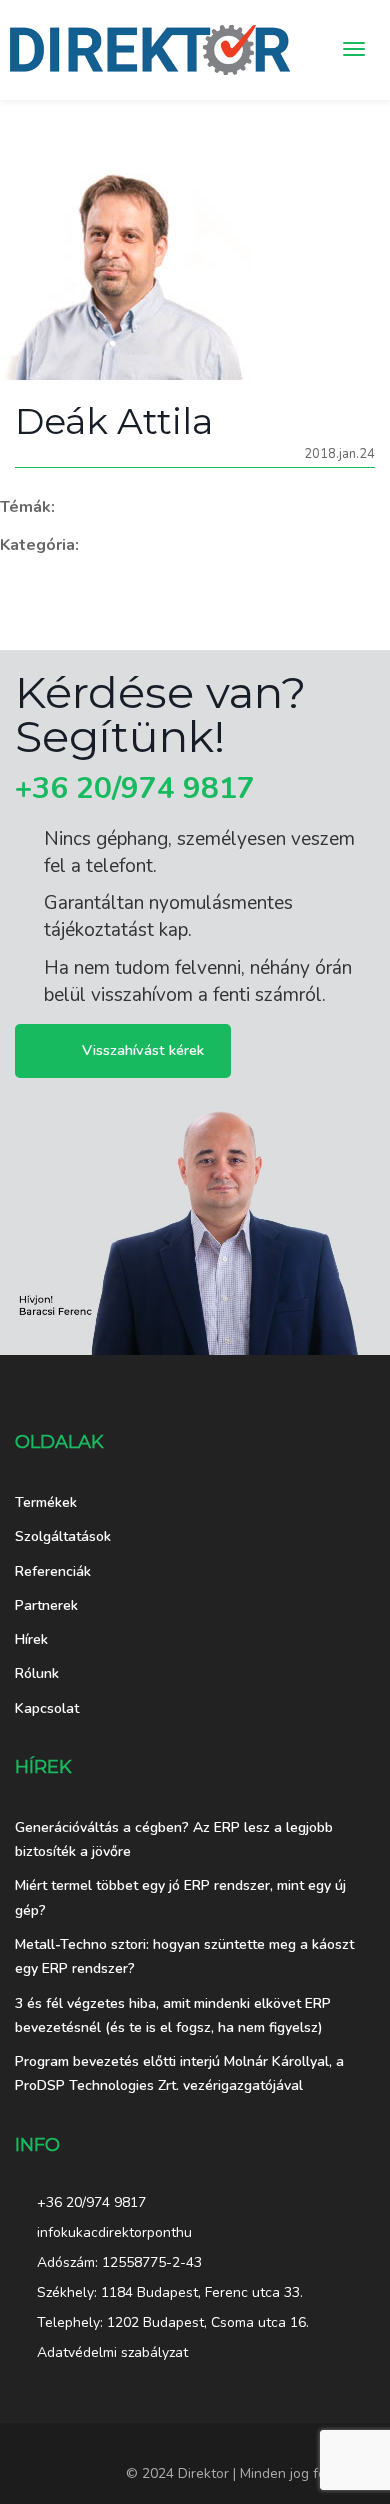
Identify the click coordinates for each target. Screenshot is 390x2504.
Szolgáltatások (63, 1536)
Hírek (31, 1639)
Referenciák (53, 1571)
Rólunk (37, 1673)
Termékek (46, 1502)
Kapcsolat (47, 1708)
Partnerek (46, 1605)
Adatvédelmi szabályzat (112, 2352)
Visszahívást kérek (143, 1049)
